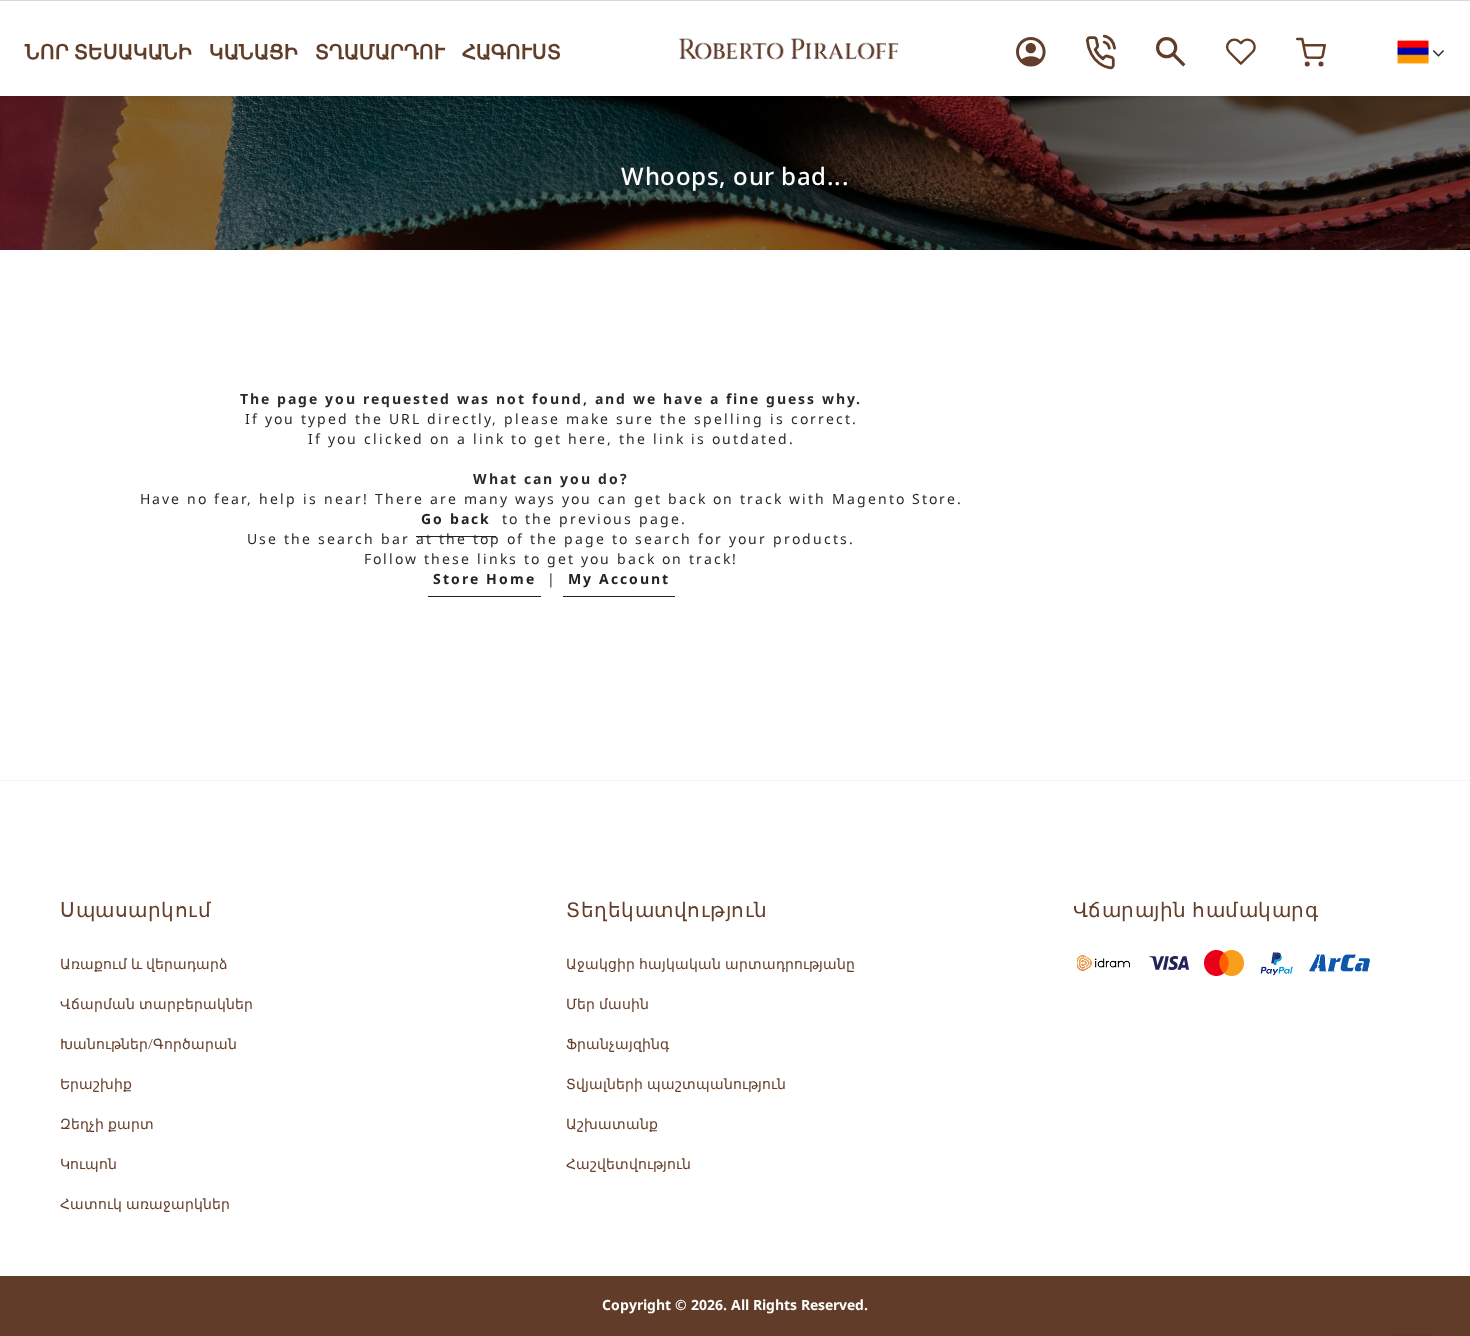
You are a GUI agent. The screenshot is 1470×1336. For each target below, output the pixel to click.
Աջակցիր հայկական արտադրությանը (710, 964)
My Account (619, 579)
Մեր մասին (607, 1004)
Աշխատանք (612, 1124)
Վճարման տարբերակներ (156, 1004)
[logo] (789, 46)
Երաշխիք (96, 1084)
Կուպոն (88, 1164)
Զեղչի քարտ (107, 1124)
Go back (456, 519)
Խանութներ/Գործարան (148, 1044)
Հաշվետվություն (628, 1164)
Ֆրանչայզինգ (617, 1044)
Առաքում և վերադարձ (144, 964)
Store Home (484, 579)
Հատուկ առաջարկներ (145, 1204)
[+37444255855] (1101, 52)
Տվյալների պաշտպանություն (676, 1084)
